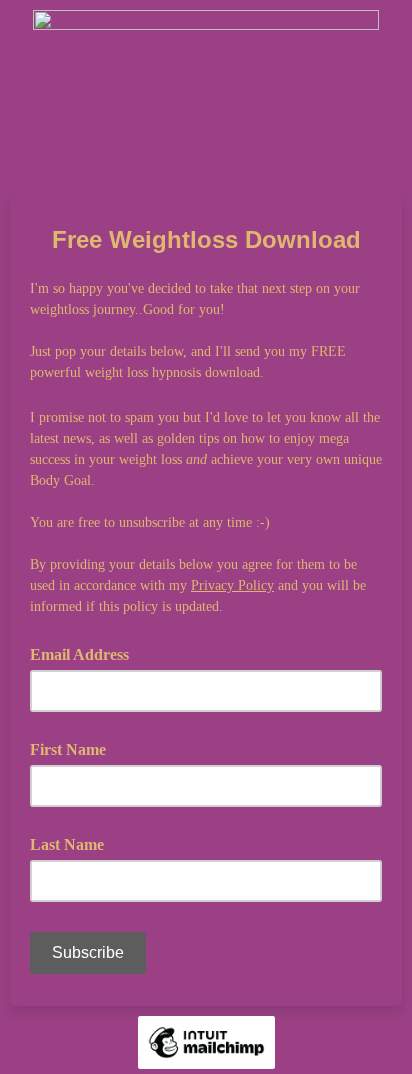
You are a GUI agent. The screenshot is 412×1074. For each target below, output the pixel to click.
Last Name (67, 844)
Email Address (86, 653)
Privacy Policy (232, 585)
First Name (68, 749)
